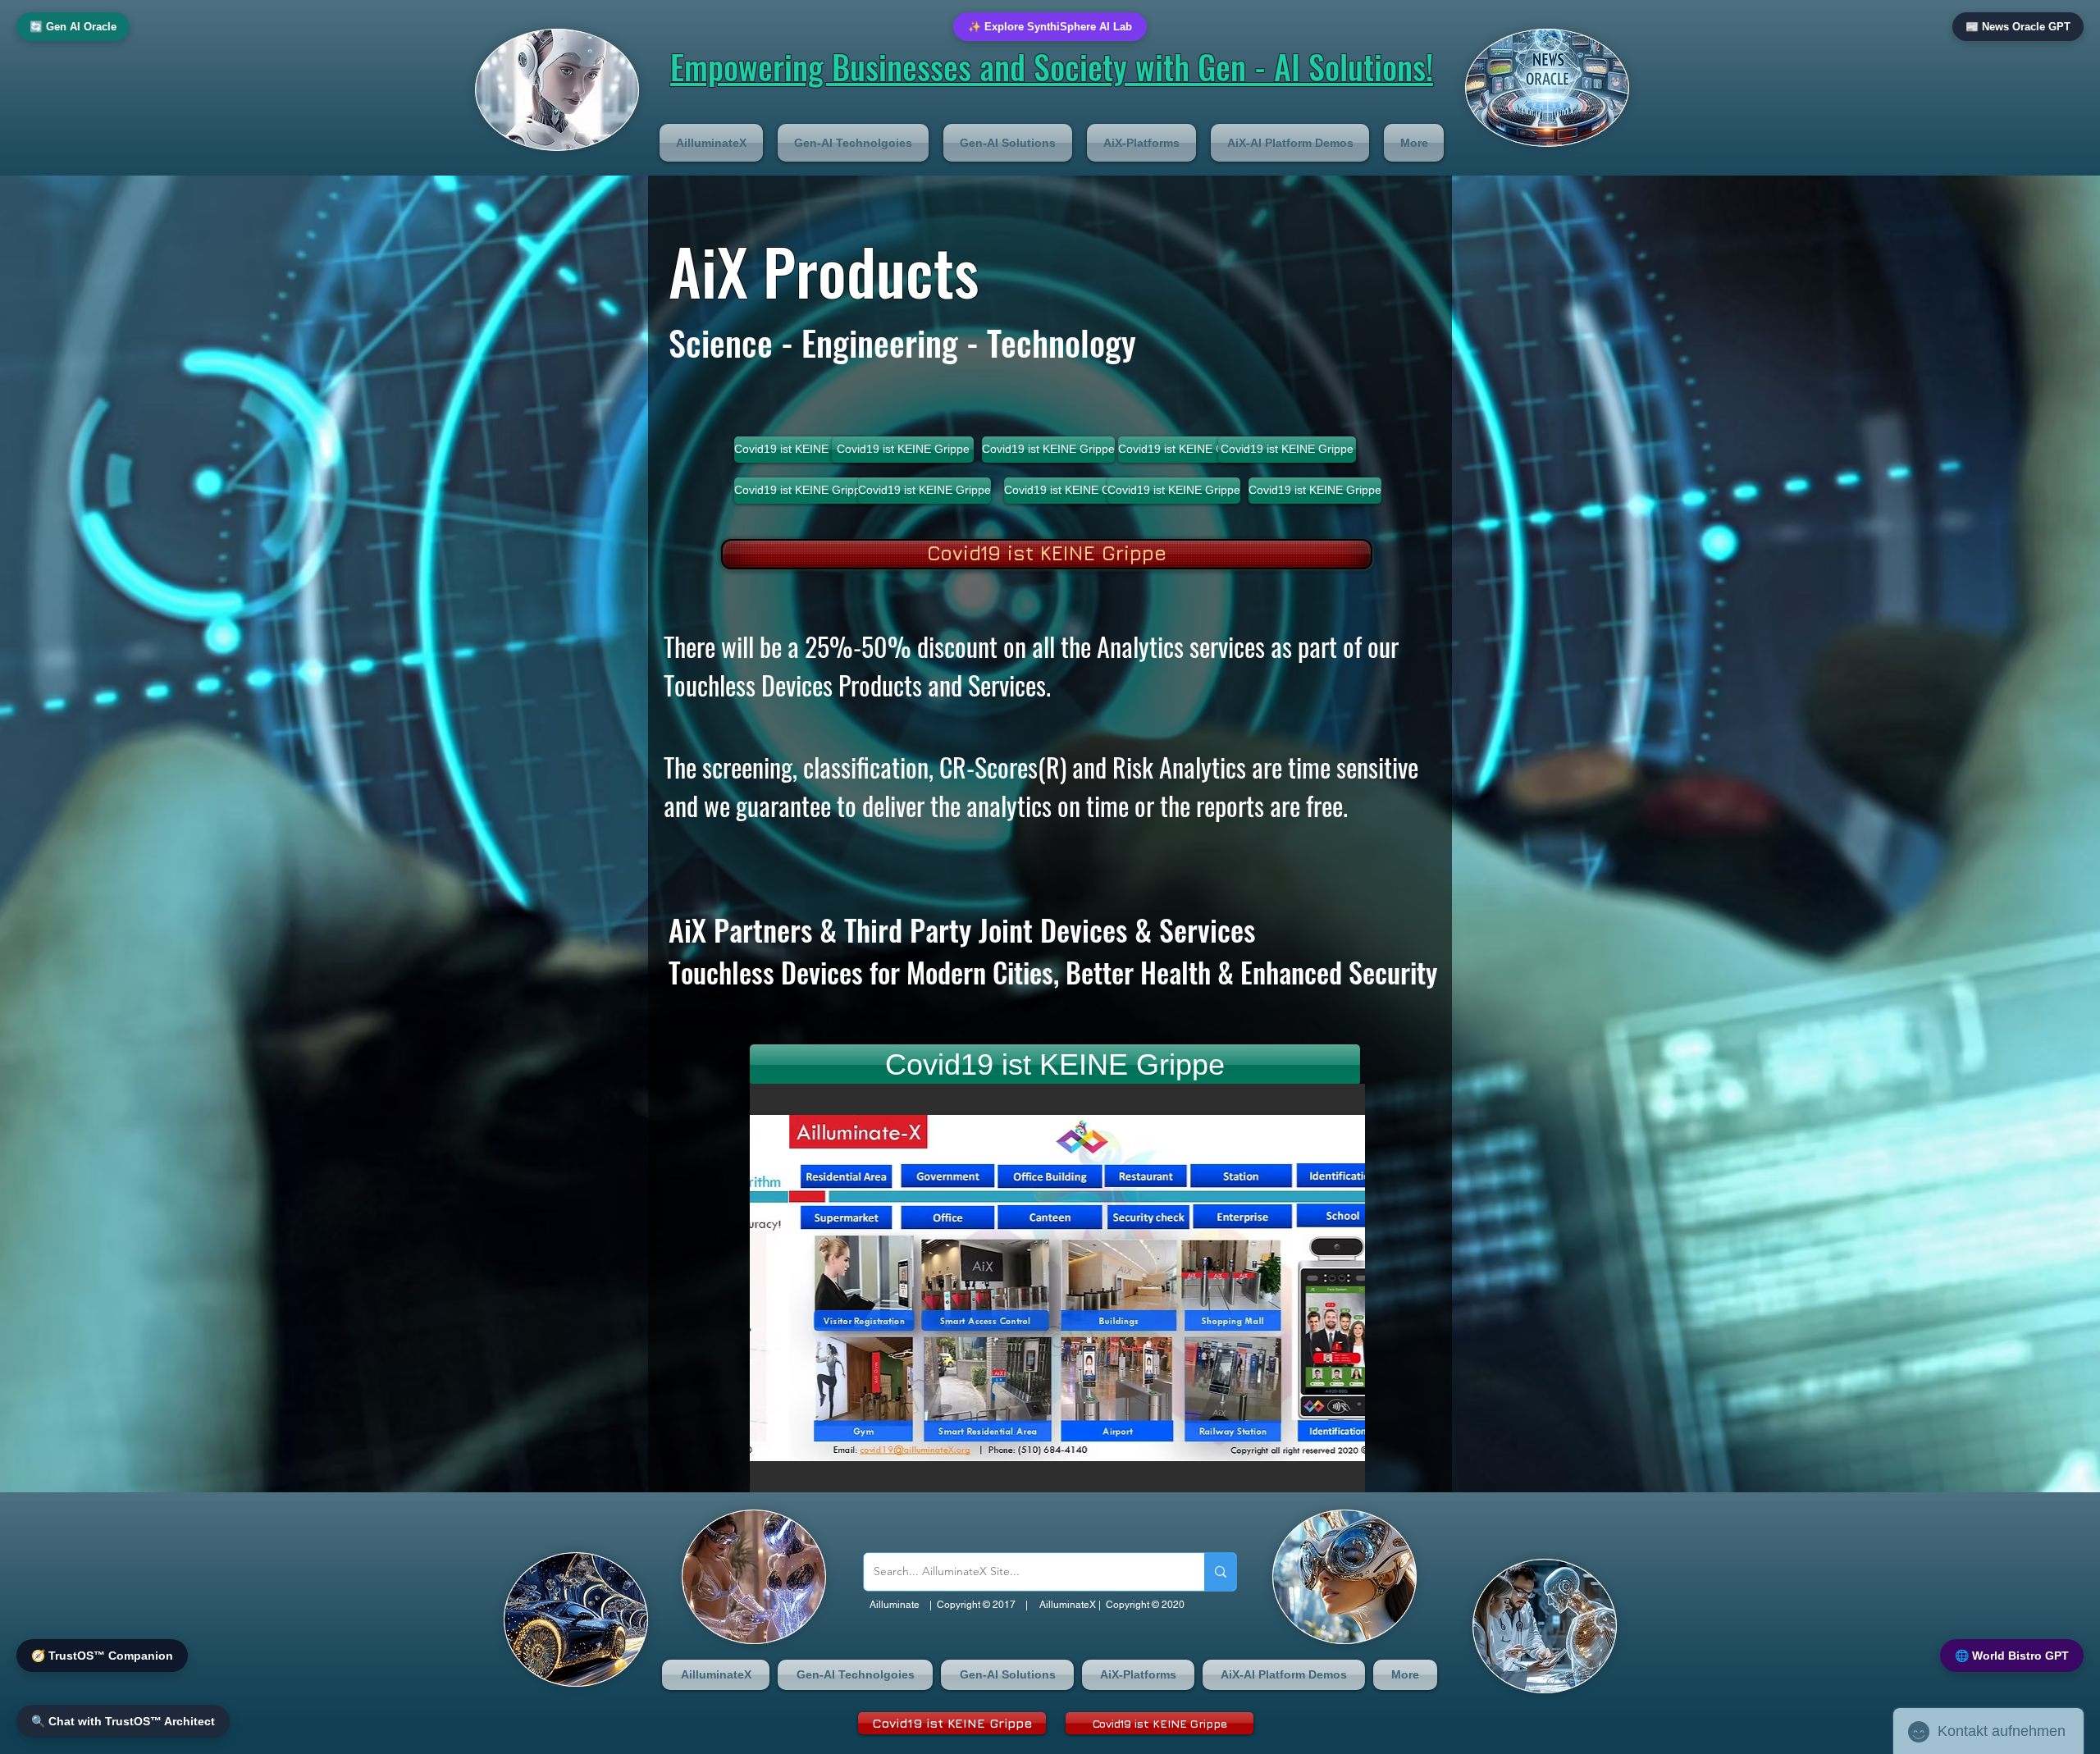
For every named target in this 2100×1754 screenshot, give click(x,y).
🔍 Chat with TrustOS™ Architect (123, 1721)
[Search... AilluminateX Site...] (1220, 1572)
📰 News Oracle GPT (2018, 27)
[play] (1325, 1478)
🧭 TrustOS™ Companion (102, 1656)
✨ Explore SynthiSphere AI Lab (1050, 27)
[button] (715, 143)
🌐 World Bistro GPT (2012, 1656)
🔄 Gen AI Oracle (73, 27)
